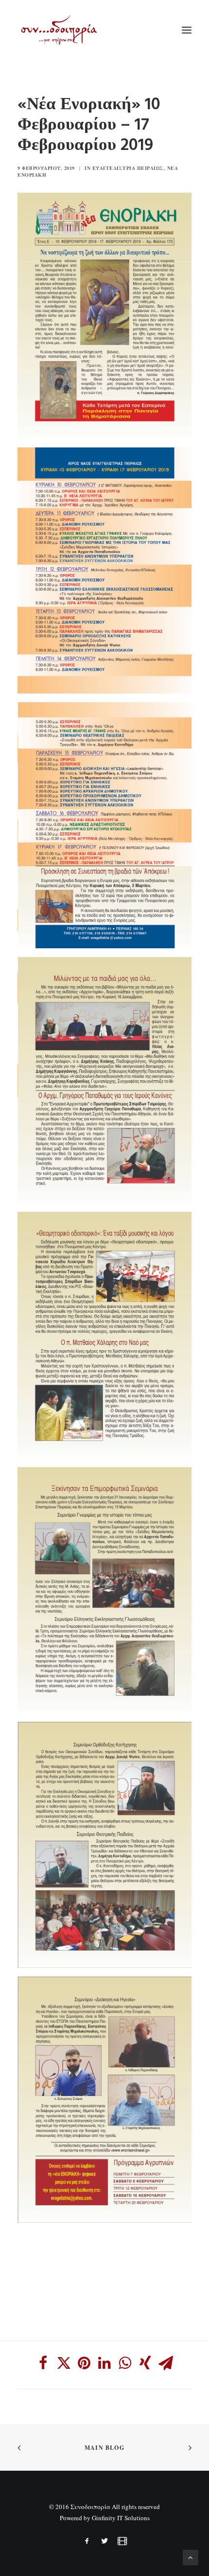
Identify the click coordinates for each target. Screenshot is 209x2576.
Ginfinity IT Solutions (121, 2518)
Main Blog (104, 2448)
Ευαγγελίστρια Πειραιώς (128, 168)
